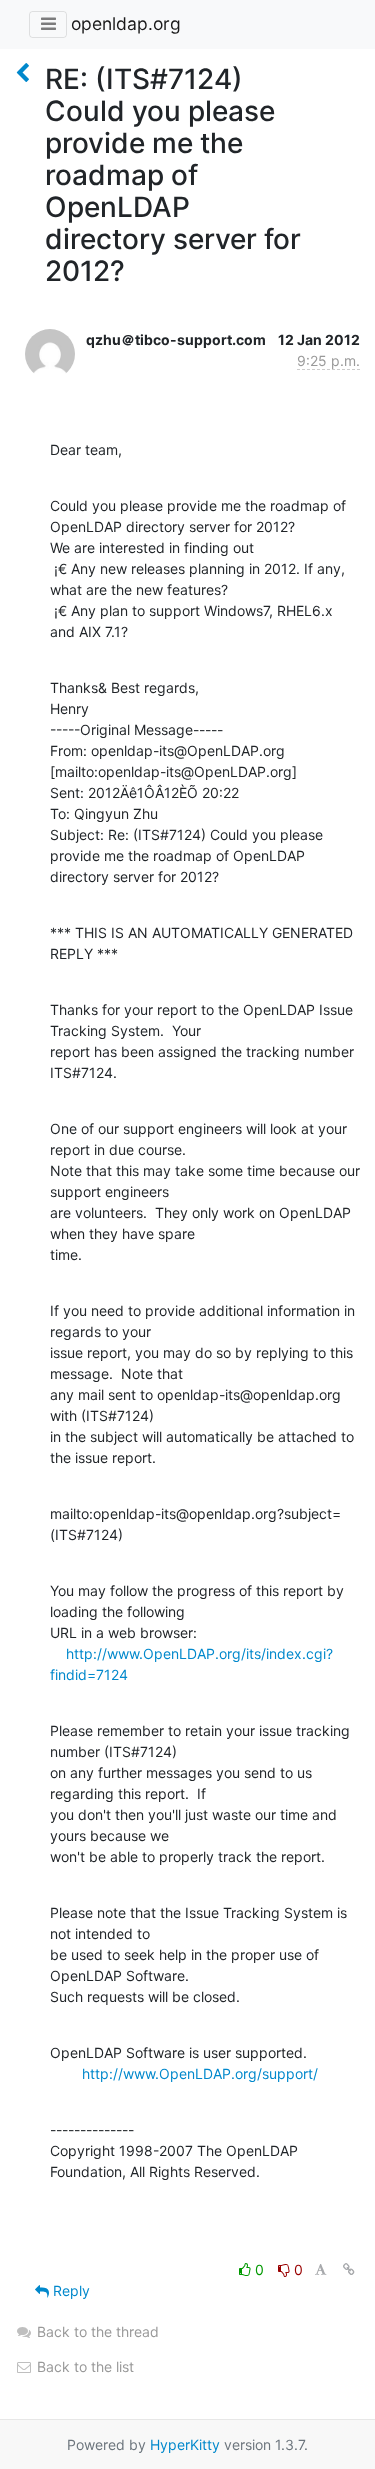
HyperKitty (185, 2444)
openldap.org (126, 23)
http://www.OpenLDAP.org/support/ (200, 2073)
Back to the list (83, 2366)
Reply (69, 2290)
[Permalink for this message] (349, 2269)
